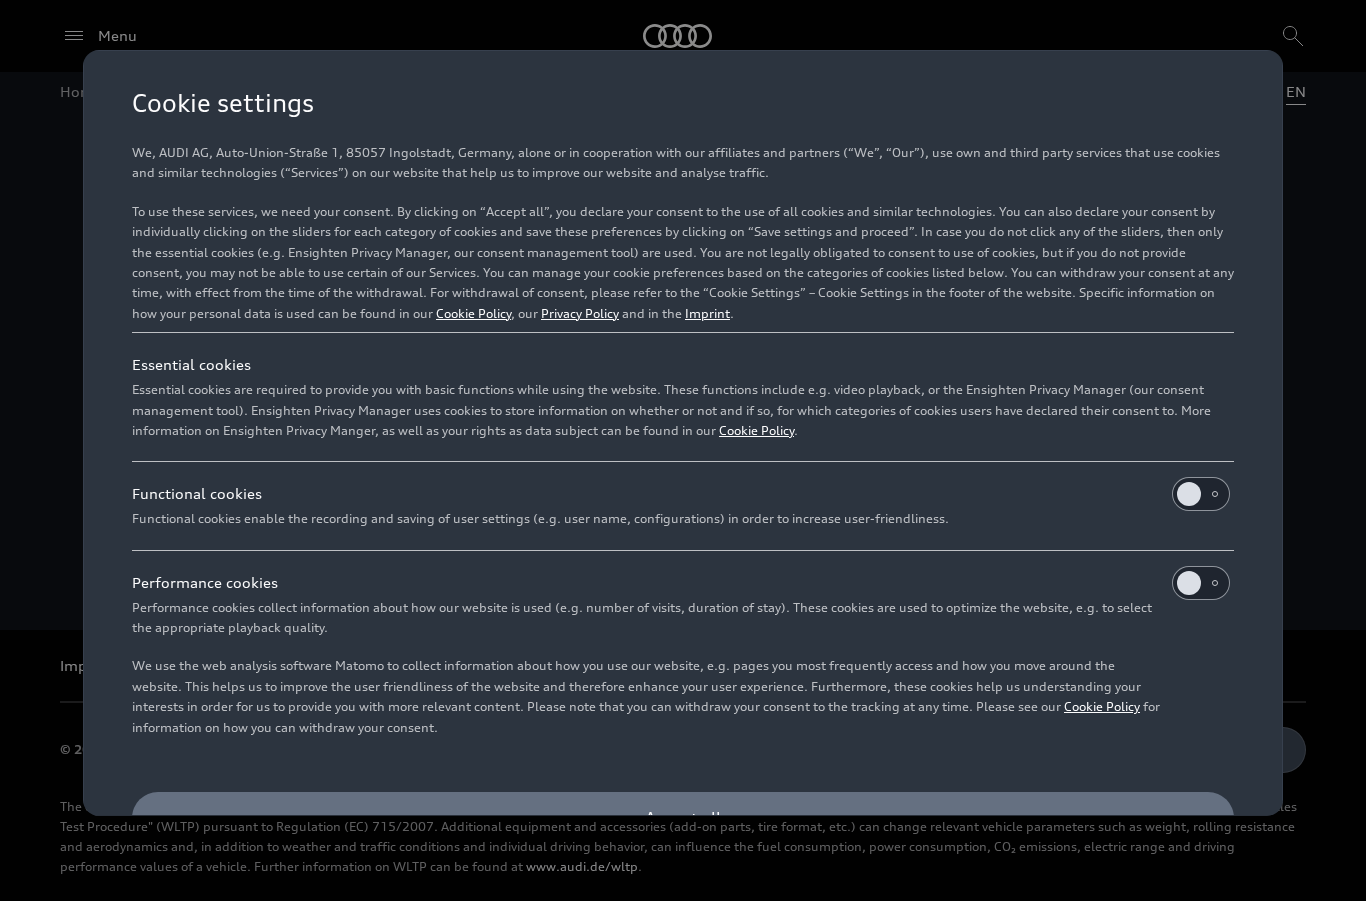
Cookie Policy (473, 313)
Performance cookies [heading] (205, 582)
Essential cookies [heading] (191, 364)
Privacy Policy (580, 313)
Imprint (707, 313)
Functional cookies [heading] (197, 493)
